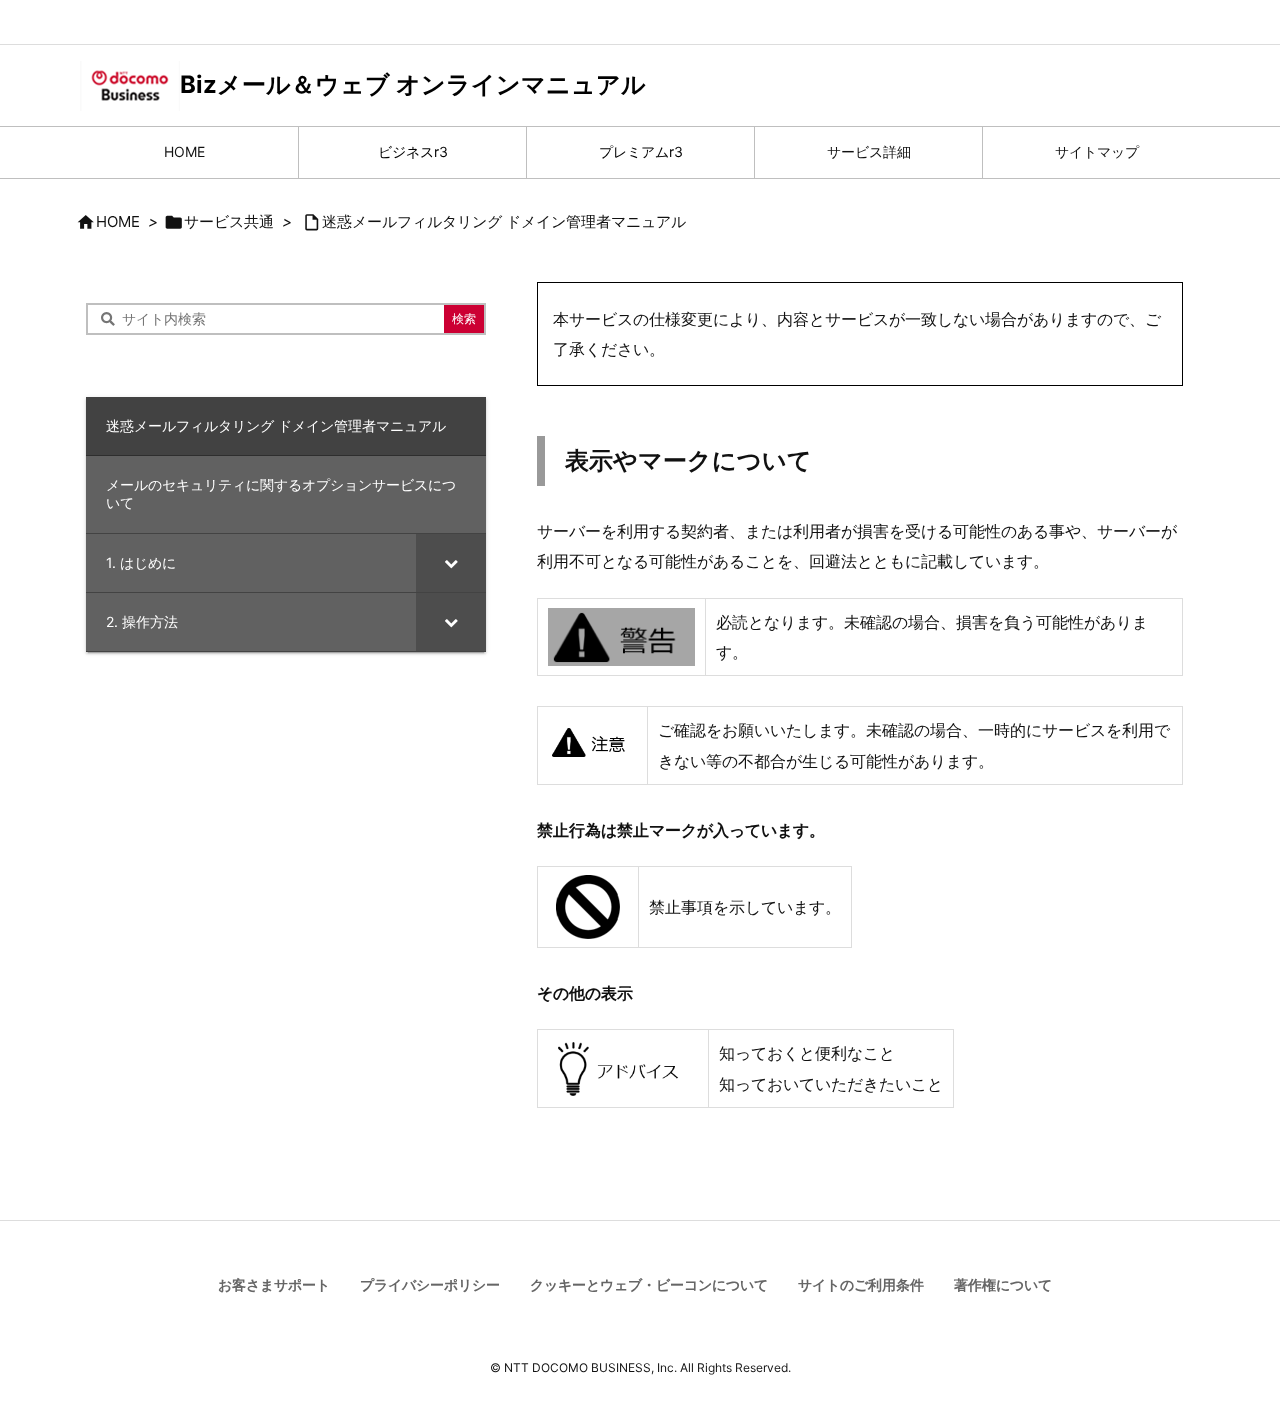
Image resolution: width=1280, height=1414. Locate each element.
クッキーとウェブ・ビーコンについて (649, 1284)
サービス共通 (229, 221)
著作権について (1003, 1284)
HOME (118, 221)
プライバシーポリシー (430, 1284)
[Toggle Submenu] (451, 563)
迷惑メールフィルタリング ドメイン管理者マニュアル (504, 221)
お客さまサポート (274, 1284)
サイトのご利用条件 (861, 1284)
